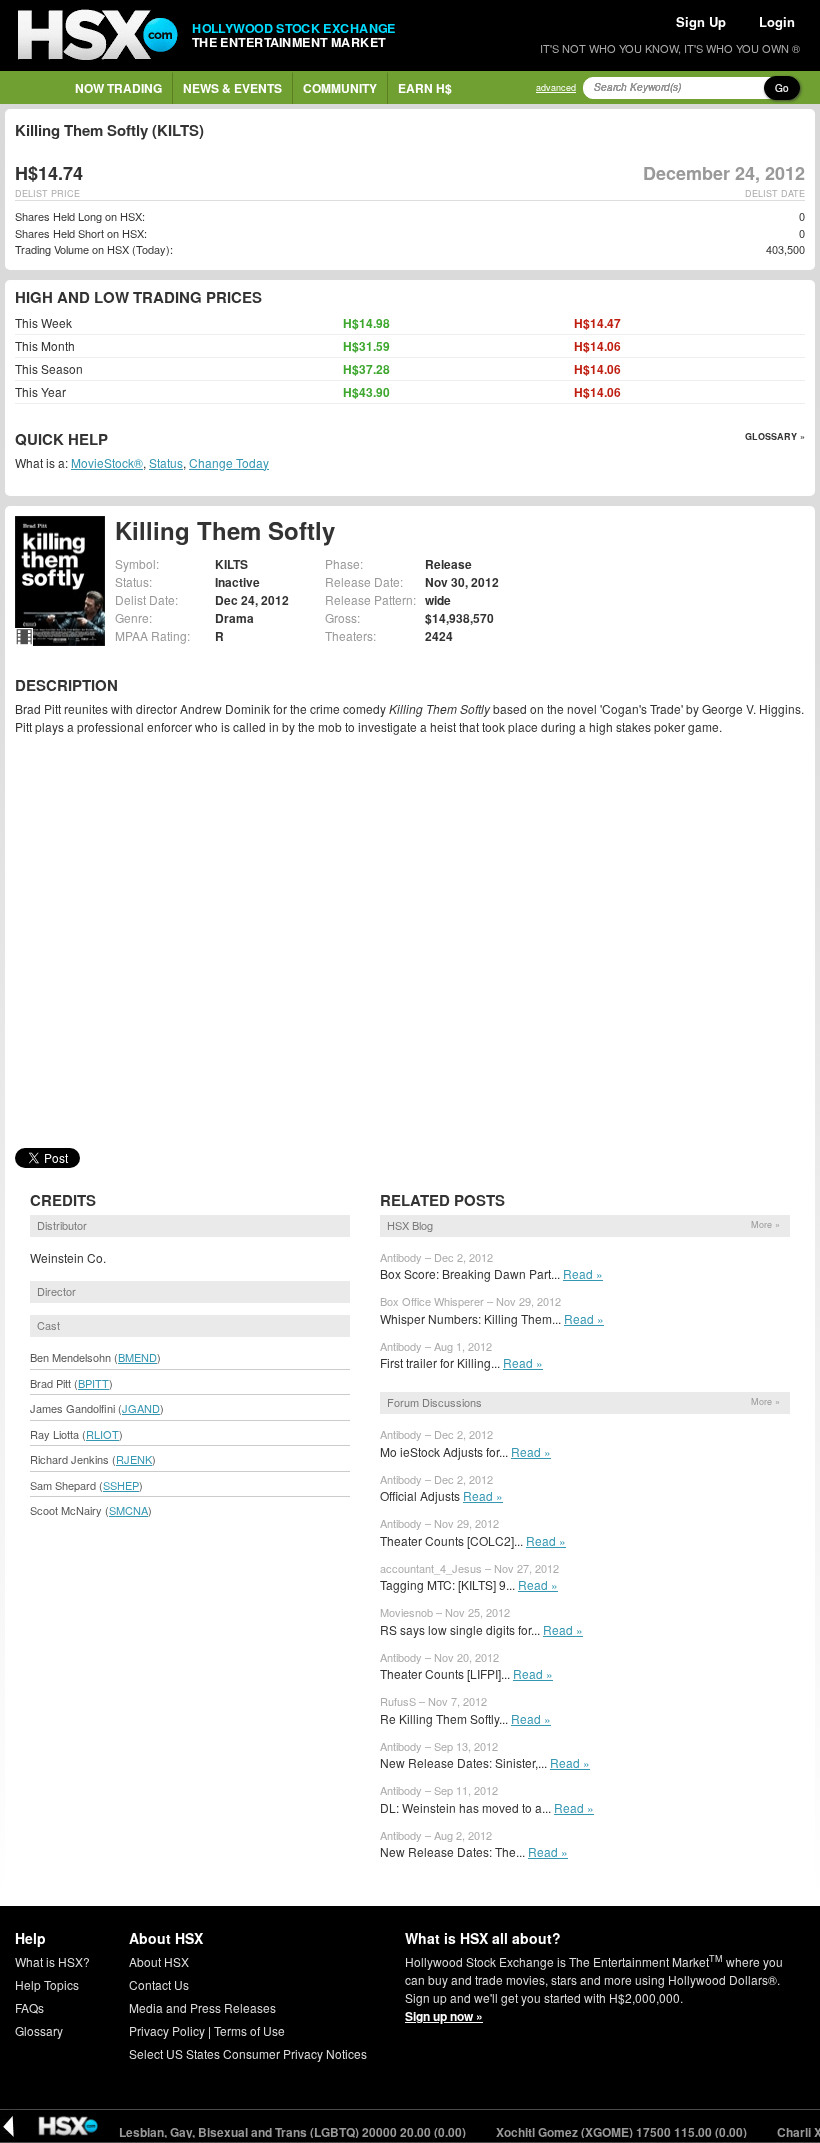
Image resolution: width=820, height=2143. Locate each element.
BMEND (137, 1357)
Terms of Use (249, 2030)
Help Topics (47, 1984)
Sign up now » (444, 2016)
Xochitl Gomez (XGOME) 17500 (599, 2132)
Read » (583, 1273)
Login (777, 21)
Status (166, 462)
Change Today (229, 462)
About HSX (159, 1961)
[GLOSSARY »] (110, 440)
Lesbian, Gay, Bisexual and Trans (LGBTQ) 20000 (270, 2132)
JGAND (141, 1408)
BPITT (93, 1383)
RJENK (134, 1459)
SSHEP (121, 1485)
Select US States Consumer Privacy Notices (248, 2053)
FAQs (29, 2007)
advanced (556, 87)
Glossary (39, 2030)
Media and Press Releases (202, 2007)
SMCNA (128, 1510)
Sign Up (701, 21)
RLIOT (102, 1434)
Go (782, 88)
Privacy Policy (167, 2030)
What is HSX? (52, 1961)
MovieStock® (107, 462)
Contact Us (159, 1984)
